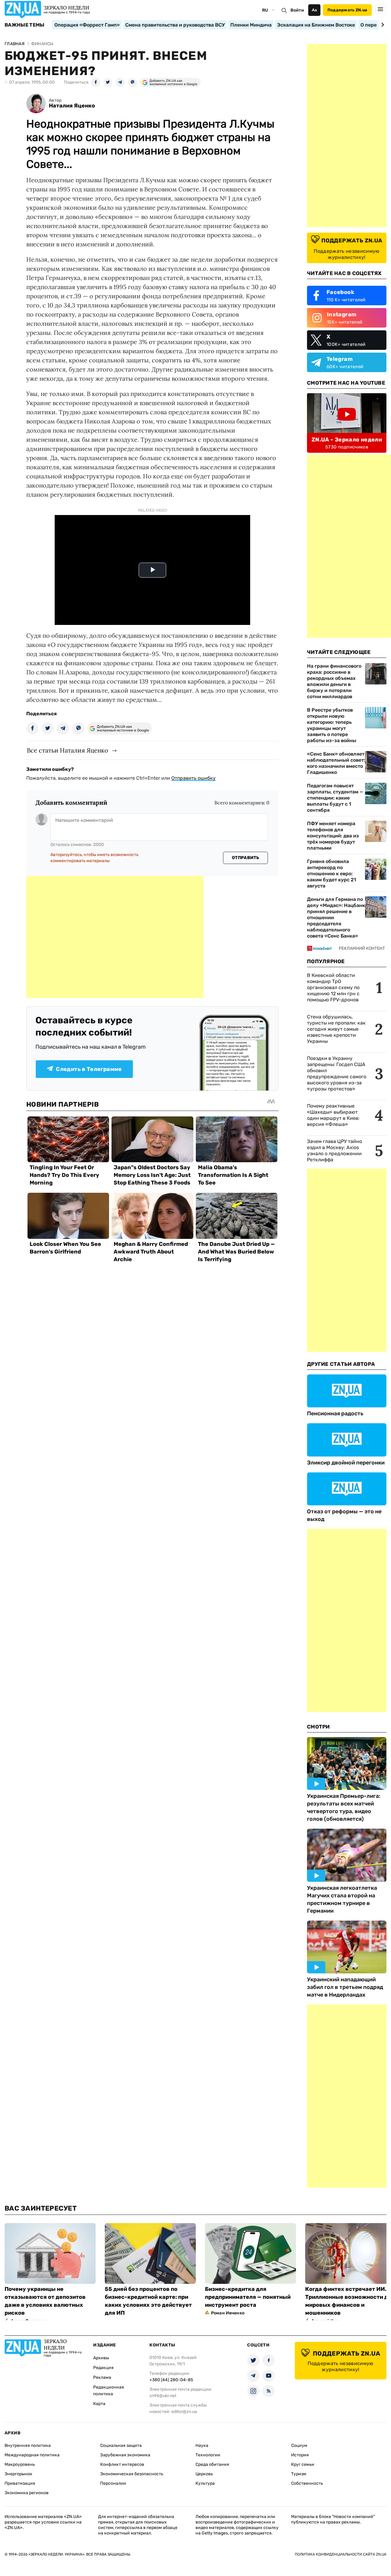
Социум (299, 2445)
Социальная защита (121, 2445)
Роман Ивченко (228, 2313)
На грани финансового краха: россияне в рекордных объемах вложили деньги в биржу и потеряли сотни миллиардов (334, 681)
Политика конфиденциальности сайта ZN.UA (341, 2554)
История (300, 2455)
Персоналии (113, 2483)
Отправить (246, 858)
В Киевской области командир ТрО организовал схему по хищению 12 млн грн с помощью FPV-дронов (333, 987)
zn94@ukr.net (163, 2396)
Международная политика (32, 2455)
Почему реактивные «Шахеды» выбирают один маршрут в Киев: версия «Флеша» (333, 1115)
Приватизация (20, 2483)
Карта (99, 2404)
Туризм (299, 2474)
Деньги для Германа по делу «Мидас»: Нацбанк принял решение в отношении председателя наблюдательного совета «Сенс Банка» (336, 918)
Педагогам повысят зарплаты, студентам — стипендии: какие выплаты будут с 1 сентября (335, 798)
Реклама (102, 2377)
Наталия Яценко (72, 106)
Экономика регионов (27, 2493)
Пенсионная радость (335, 1413)
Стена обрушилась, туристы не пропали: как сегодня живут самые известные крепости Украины (336, 1029)
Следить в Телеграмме (89, 1069)
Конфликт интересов (122, 2464)
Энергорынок (18, 2474)
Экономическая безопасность (132, 2474)
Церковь (204, 2474)
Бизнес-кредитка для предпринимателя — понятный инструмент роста (248, 2297)
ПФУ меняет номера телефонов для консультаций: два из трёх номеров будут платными (333, 836)
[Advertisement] (115, 937)
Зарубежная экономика (125, 2455)
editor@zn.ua (184, 2412)
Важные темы (25, 25)
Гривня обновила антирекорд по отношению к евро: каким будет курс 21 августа (331, 874)
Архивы (101, 2358)
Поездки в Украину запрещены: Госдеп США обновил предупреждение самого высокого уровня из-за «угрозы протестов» (337, 1074)
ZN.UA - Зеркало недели (347, 440)
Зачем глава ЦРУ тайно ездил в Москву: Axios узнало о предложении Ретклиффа (334, 1150)
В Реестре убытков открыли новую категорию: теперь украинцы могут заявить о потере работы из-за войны (332, 725)
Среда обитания (212, 2464)
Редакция (103, 2368)
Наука (202, 2445)
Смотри (318, 1727)
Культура (205, 2483)
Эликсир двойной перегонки (346, 1463)
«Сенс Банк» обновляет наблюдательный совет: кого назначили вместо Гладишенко (336, 763)
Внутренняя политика (28, 2445)
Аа (314, 10)
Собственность (307, 2483)
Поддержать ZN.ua (347, 10)
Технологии (208, 2455)
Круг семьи (303, 2464)
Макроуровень (20, 2464)
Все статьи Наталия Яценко (68, 750)
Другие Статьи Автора (341, 1364)
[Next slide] (382, 25)
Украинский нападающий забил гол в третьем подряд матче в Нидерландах (345, 1987)
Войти (297, 10)
